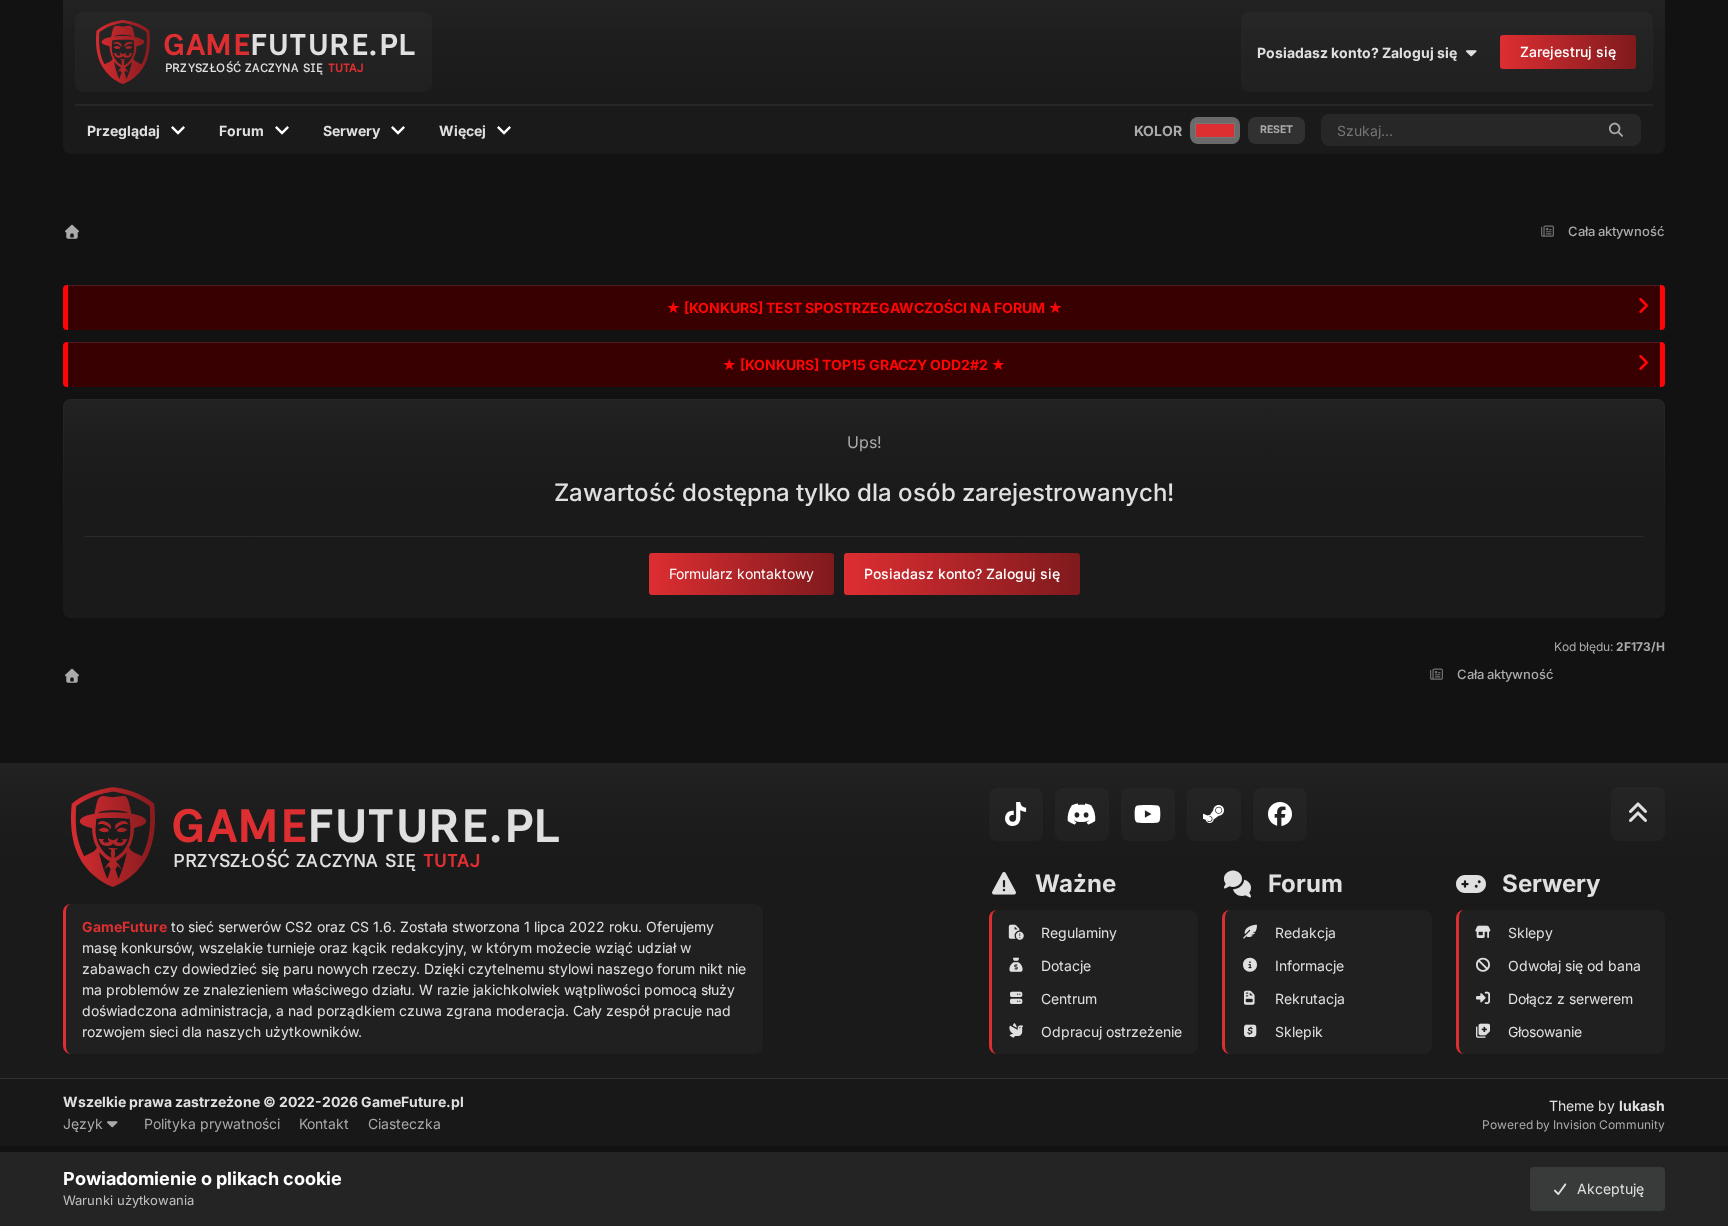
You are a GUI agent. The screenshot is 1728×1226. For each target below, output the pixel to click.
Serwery (351, 130)
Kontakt (324, 1123)
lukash (1642, 1105)
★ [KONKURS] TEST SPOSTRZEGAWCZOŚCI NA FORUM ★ (864, 307)
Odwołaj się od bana (1574, 965)
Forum (241, 130)
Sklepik (1299, 1031)
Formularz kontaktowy (741, 573)
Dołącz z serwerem (1570, 998)
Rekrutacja (1310, 998)
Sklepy (1530, 932)
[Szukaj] (1617, 130)
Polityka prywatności (212, 1123)
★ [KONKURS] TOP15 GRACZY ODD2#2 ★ (864, 364)
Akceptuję (1606, 1188)
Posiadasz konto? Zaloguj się (1360, 52)
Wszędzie (1536, 129)
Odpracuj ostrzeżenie (1111, 1031)
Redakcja (1305, 932)
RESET (1276, 129)
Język (85, 1123)
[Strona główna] (72, 231)
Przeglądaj (123, 130)
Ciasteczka (404, 1123)
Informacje (1309, 965)
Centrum (1069, 998)
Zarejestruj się (1568, 51)
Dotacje (1066, 965)
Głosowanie (1545, 1031)
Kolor (1158, 130)
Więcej (462, 130)
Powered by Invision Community (1573, 1124)
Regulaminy (1079, 932)
